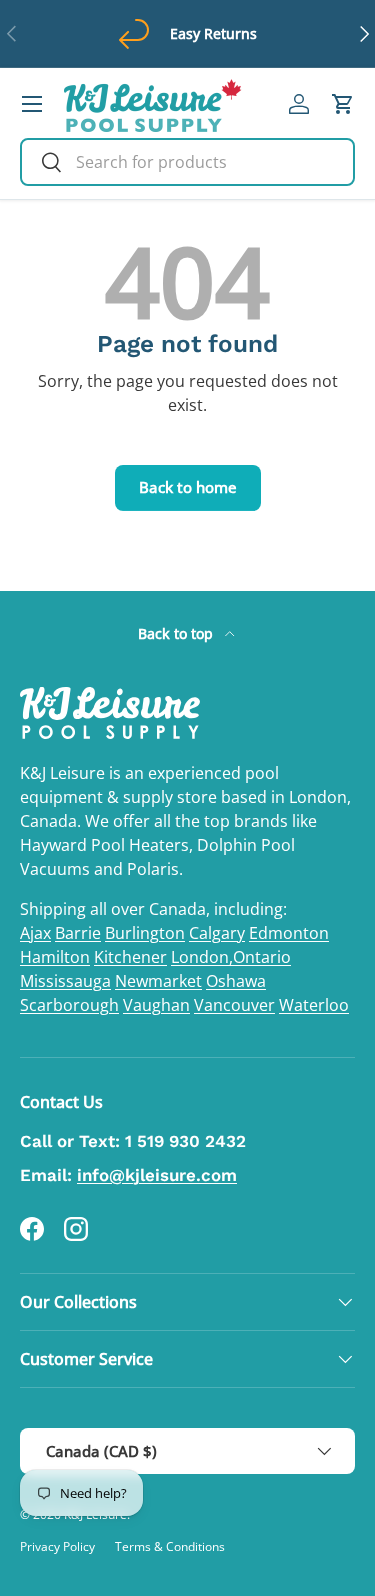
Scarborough (69, 1005)
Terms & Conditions (170, 1546)
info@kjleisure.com (157, 1175)
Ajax (35, 933)
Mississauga (65, 981)
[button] (343, 104)
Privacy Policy (57, 1546)
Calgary (217, 933)
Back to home (188, 487)
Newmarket (158, 981)
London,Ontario (231, 957)
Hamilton (55, 957)
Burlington (145, 933)
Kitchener (130, 957)
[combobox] (187, 162)
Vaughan (156, 1005)
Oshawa (236, 981)
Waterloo (314, 1005)
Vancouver (234, 1005)
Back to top (177, 633)
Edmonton (289, 933)
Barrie (78, 933)
